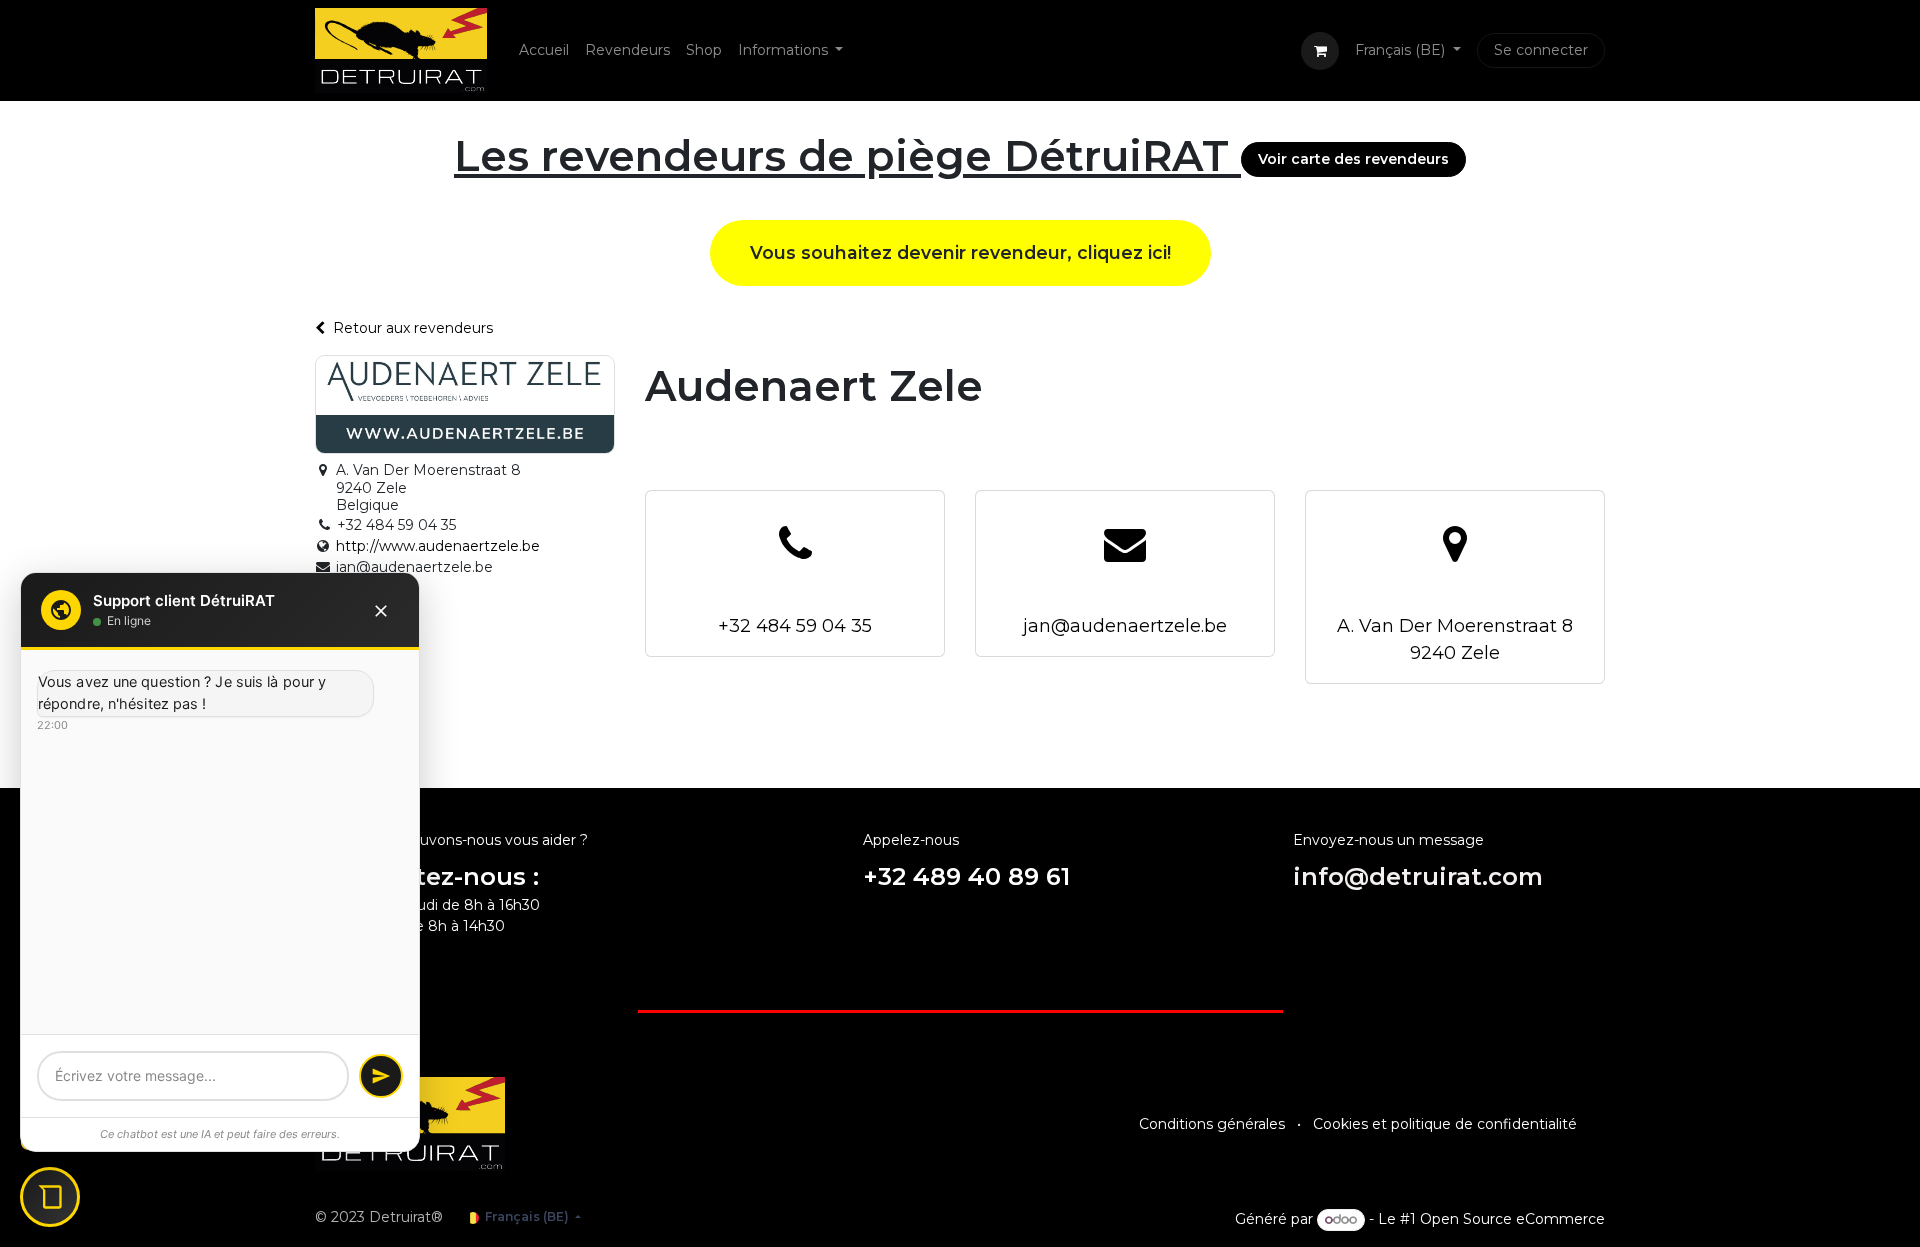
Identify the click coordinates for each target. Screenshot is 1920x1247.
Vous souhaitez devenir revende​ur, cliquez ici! (960, 252)
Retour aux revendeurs (413, 328)
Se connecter (1541, 50)
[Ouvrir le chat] (50, 1197)
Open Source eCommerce (1512, 1219)
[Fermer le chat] (381, 610)
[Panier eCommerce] (1320, 51)
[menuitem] (544, 50)
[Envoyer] (381, 1076)
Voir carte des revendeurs (1353, 159)
